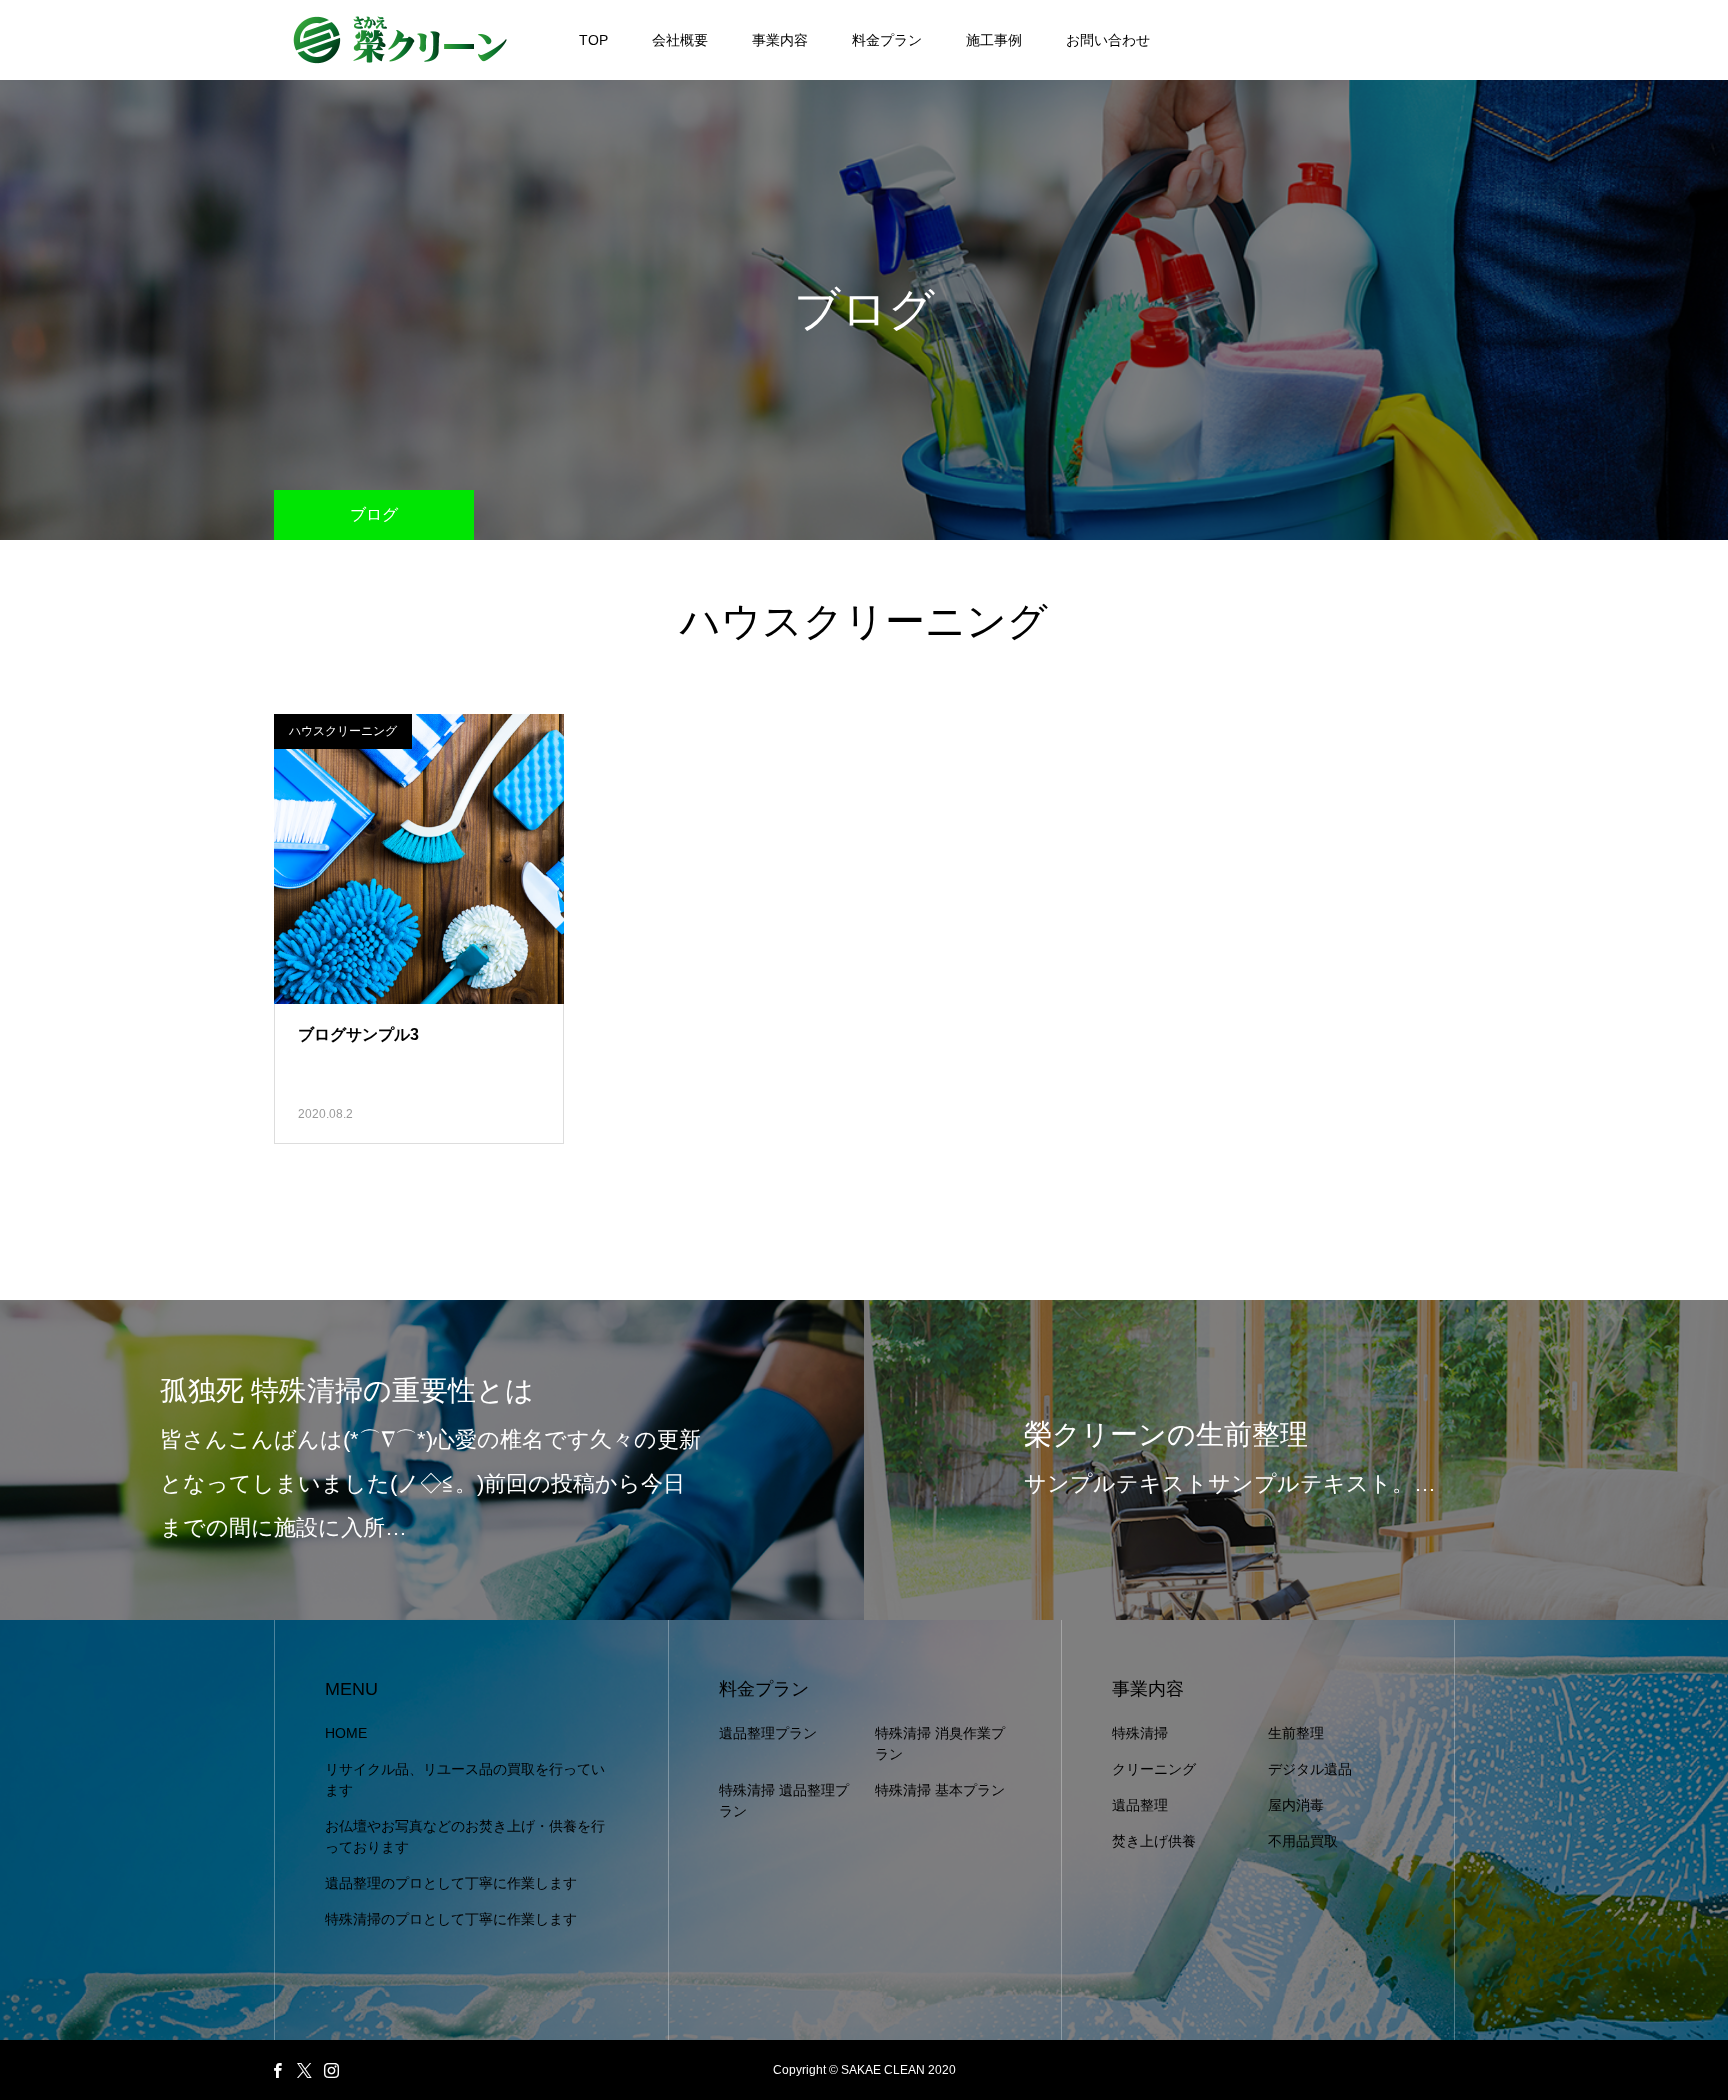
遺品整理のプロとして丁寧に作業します (451, 1883)
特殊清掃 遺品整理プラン (784, 1800)
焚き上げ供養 (1154, 1841)
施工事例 (994, 40)
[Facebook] (277, 2070)
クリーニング (1154, 1769)
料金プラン (887, 40)
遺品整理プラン (768, 1733)
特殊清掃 (1140, 1733)
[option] (432, 1460)
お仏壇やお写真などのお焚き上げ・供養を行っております (465, 1836)
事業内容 (780, 40)
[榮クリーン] (399, 40)
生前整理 (1296, 1733)
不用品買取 (1303, 1841)
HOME (346, 1733)
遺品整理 (1140, 1805)
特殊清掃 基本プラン (940, 1790)
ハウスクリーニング (343, 731)
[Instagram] (331, 2070)
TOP (593, 40)
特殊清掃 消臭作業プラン (940, 1743)
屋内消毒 (1296, 1805)
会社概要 (680, 40)
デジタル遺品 (1310, 1769)
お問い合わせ (1108, 40)
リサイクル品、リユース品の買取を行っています (465, 1779)
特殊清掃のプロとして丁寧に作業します (451, 1919)
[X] (304, 2070)
